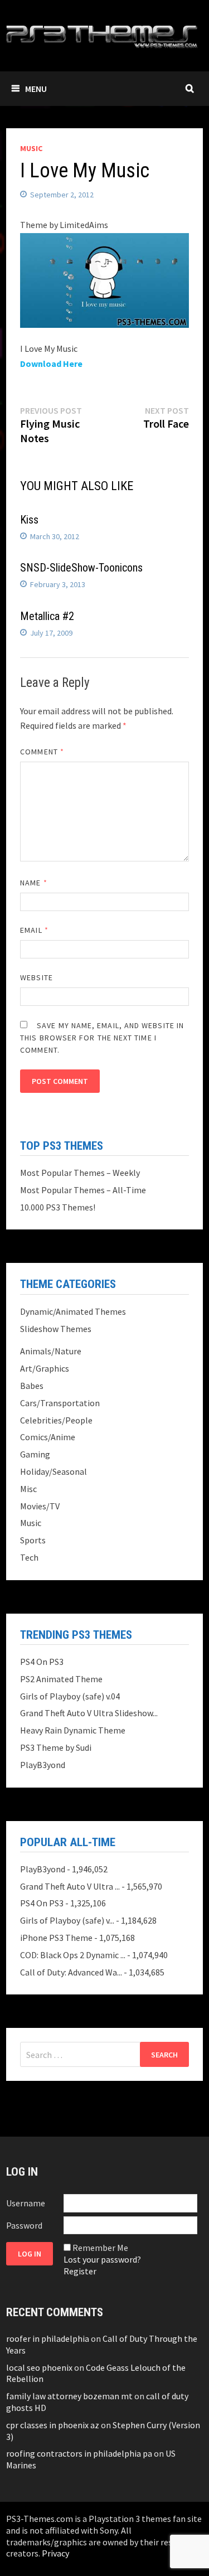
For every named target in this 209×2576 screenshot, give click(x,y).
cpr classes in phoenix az (53, 2425)
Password (24, 2225)
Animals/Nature (51, 1351)
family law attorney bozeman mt (69, 2396)
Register (80, 2271)
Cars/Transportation (60, 1403)
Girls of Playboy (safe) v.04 (70, 1696)
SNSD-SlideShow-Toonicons (81, 568)
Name (33, 883)
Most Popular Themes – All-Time (83, 1190)
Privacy (55, 2553)
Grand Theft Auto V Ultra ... (70, 1886)
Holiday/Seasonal (54, 1471)
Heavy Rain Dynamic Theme (73, 1730)
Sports (33, 1540)
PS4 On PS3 (42, 1662)
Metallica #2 (47, 616)
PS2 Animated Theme (61, 1679)
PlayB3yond (43, 1765)
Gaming (35, 1454)
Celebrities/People (56, 1420)
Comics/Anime (48, 1437)
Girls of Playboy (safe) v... (67, 1920)
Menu (36, 89)
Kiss (29, 520)
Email (34, 930)
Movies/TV (40, 1506)
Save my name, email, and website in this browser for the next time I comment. (102, 1038)
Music (31, 148)
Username (26, 2203)
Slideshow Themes (56, 1329)
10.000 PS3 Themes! (58, 1207)
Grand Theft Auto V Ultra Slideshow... (89, 1713)
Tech (29, 1557)
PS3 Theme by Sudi (56, 1747)
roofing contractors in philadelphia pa (79, 2453)
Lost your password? (102, 2259)
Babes (32, 1386)
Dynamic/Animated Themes (73, 1311)
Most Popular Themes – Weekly (80, 1173)
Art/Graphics (45, 1368)
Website (37, 977)
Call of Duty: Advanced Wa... (71, 1972)
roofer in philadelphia (48, 2338)
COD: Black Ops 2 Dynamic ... (73, 1955)
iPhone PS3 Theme (56, 1938)
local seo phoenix (39, 2367)
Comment (42, 752)
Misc (28, 1489)
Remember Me (100, 2248)
